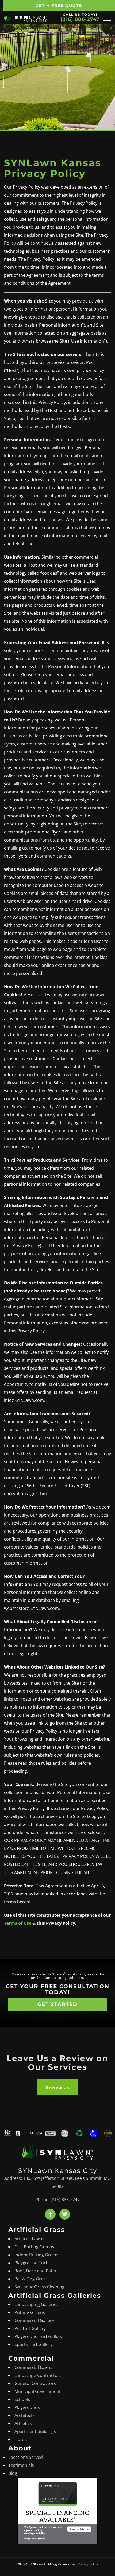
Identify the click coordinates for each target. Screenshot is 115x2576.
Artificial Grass (37, 2230)
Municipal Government (38, 2391)
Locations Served (26, 2457)
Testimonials (21, 2465)
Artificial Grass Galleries (55, 2295)
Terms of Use (18, 1923)
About (20, 2448)
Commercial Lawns (33, 2367)
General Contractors (35, 2383)
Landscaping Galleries (37, 2304)
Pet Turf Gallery (30, 2328)
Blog (13, 2473)
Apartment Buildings (35, 2431)
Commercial (31, 2358)
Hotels (21, 2439)
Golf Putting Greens (34, 2246)
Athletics (23, 2423)
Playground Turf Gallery (38, 2336)
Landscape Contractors (38, 2375)
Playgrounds (27, 2407)
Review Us (57, 2087)
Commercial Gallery (34, 2320)
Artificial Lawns (29, 2238)
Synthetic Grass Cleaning (39, 2287)
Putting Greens (30, 2312)
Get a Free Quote (59, 6)
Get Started (57, 2004)
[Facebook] (50, 2214)
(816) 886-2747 (80, 19)
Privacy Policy (88, 2564)
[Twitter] (65, 2214)
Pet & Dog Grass (31, 2279)
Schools (22, 2399)
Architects (25, 2415)
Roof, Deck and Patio (35, 2271)
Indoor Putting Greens (37, 2255)
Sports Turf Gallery (33, 2344)
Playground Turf (31, 2263)
